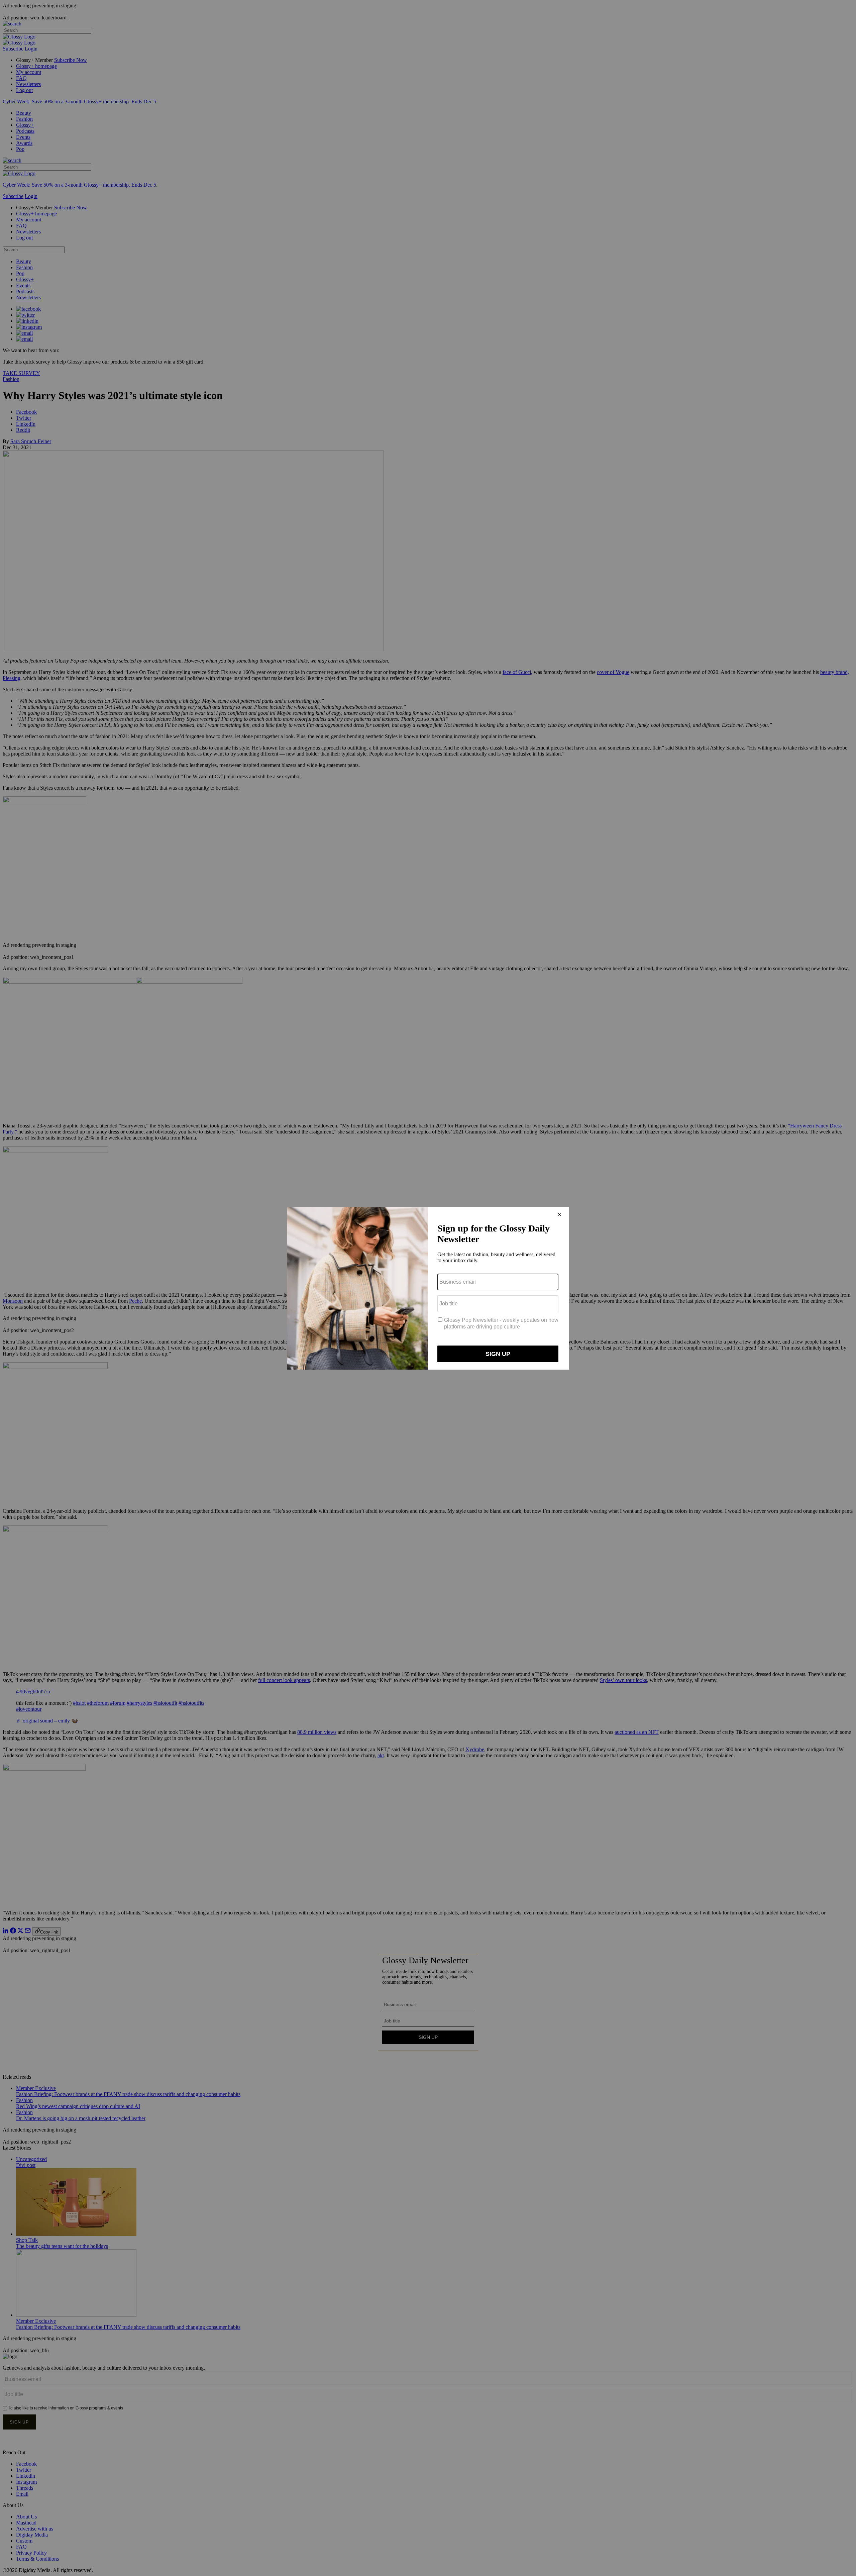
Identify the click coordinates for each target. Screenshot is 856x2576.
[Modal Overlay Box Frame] (428, 1288)
